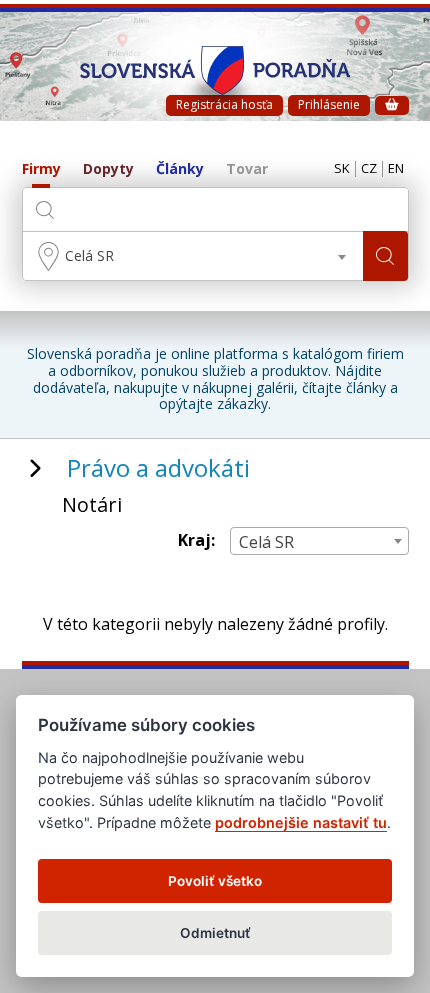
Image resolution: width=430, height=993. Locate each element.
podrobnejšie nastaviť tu (301, 822)
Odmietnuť (215, 933)
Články (180, 169)
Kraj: (196, 540)
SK (342, 169)
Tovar (247, 169)
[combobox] (193, 256)
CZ (369, 169)
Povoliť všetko (215, 881)
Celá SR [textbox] (89, 255)
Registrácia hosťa (224, 104)
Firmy (41, 169)
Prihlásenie (329, 104)
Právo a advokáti (158, 467)
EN (396, 169)
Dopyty (108, 169)
